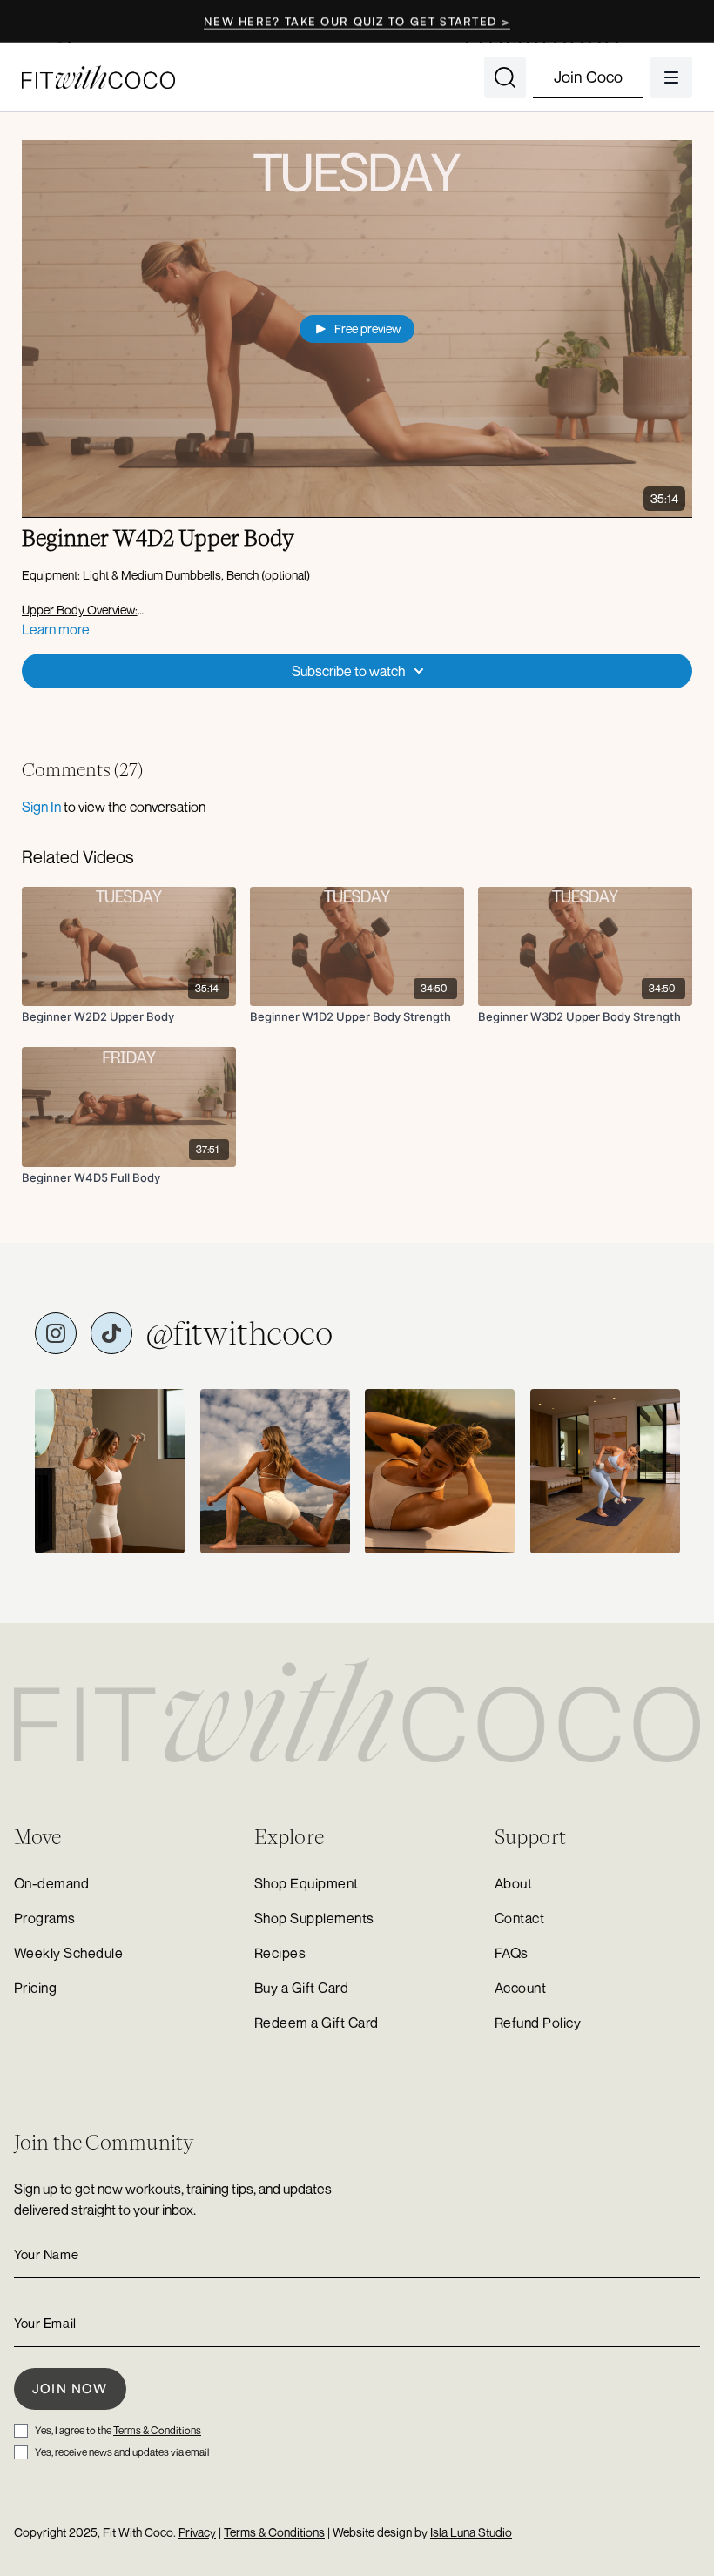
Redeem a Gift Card (317, 2023)
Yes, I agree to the (118, 2430)
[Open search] (505, 77)
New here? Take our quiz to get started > (357, 21)
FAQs (512, 1953)
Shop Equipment (306, 1883)
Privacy (197, 2532)
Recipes (280, 1953)
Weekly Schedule (68, 1953)
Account (520, 1988)
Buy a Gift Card (301, 1988)
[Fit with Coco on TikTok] (111, 1333)
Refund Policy (538, 2023)
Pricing (35, 1988)
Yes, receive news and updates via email (122, 2452)
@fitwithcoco (239, 1333)
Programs (45, 1918)
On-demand (51, 1883)
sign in (41, 807)
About (513, 1883)
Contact (519, 1918)
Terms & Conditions (157, 2430)
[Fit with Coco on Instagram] (56, 1333)
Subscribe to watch (348, 671)
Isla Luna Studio (471, 2532)
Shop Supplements (314, 1918)
